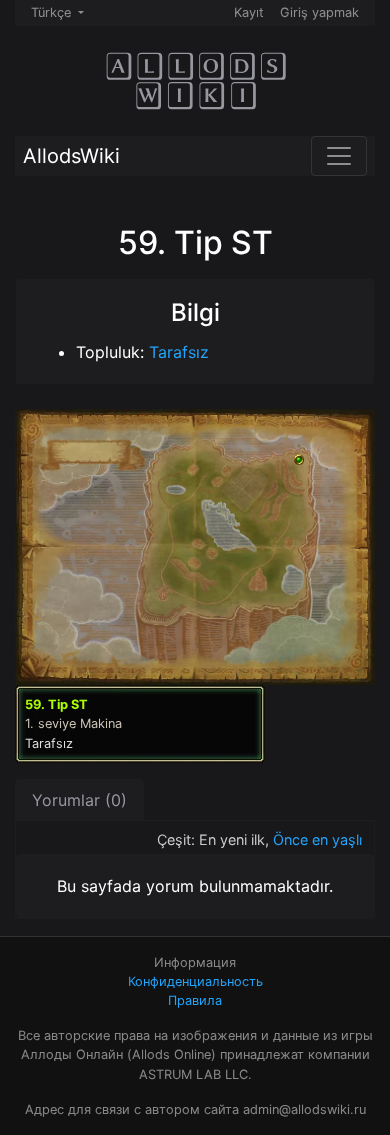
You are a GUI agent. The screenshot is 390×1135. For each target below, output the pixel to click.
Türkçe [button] (53, 12)
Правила (195, 1000)
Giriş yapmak (319, 12)
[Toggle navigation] (339, 156)
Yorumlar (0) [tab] (79, 800)
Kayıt (249, 12)
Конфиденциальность (195, 981)
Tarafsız (179, 352)
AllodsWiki (71, 156)
